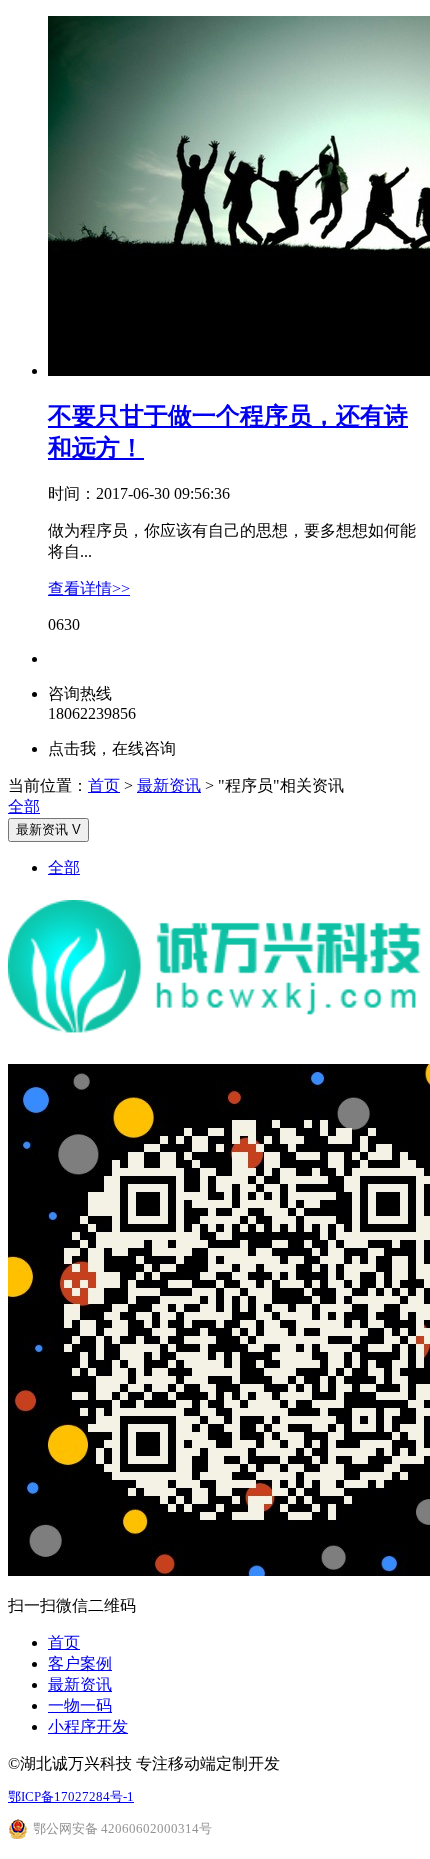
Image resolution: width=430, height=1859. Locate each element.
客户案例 (80, 1663)
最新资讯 (169, 785)
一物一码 (80, 1705)
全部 (24, 806)
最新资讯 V (48, 829)
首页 (104, 785)
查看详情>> (89, 588)
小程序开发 (88, 1726)
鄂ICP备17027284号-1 (71, 1796)
